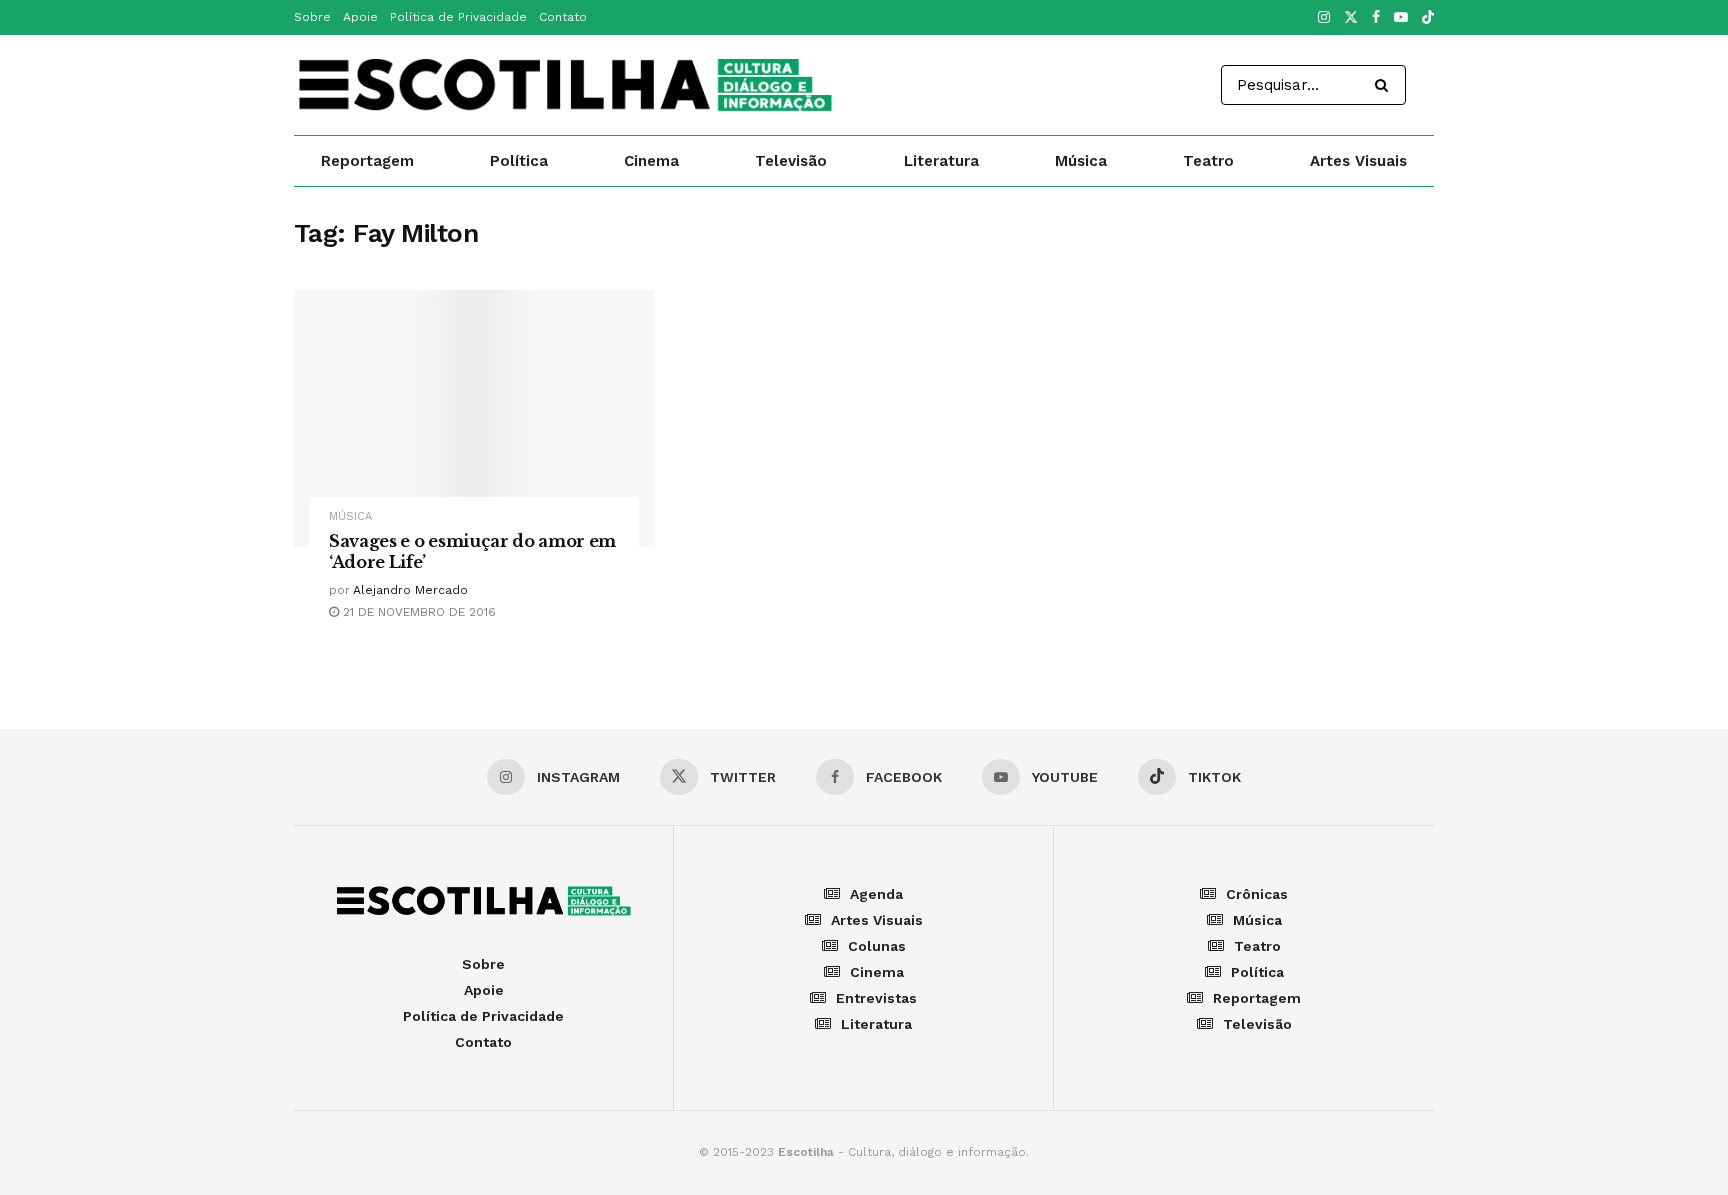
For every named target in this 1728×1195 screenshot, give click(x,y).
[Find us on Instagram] (1324, 18)
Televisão (791, 161)
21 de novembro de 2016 (417, 612)
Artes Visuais (1358, 161)
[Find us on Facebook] (1376, 18)
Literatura (941, 161)
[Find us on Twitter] (1351, 18)
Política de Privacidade (458, 17)
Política (519, 161)
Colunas (877, 946)
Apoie (360, 17)
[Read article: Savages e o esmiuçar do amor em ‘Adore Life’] (474, 418)
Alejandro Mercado (410, 590)
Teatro (1208, 161)
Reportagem (367, 161)
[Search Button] (1385, 85)
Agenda (876, 894)
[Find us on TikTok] (1428, 18)
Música (1081, 161)
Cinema (651, 161)
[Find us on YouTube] (1401, 18)
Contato (563, 17)
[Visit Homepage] (565, 85)
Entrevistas (876, 998)
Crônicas (1257, 894)
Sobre (312, 17)
